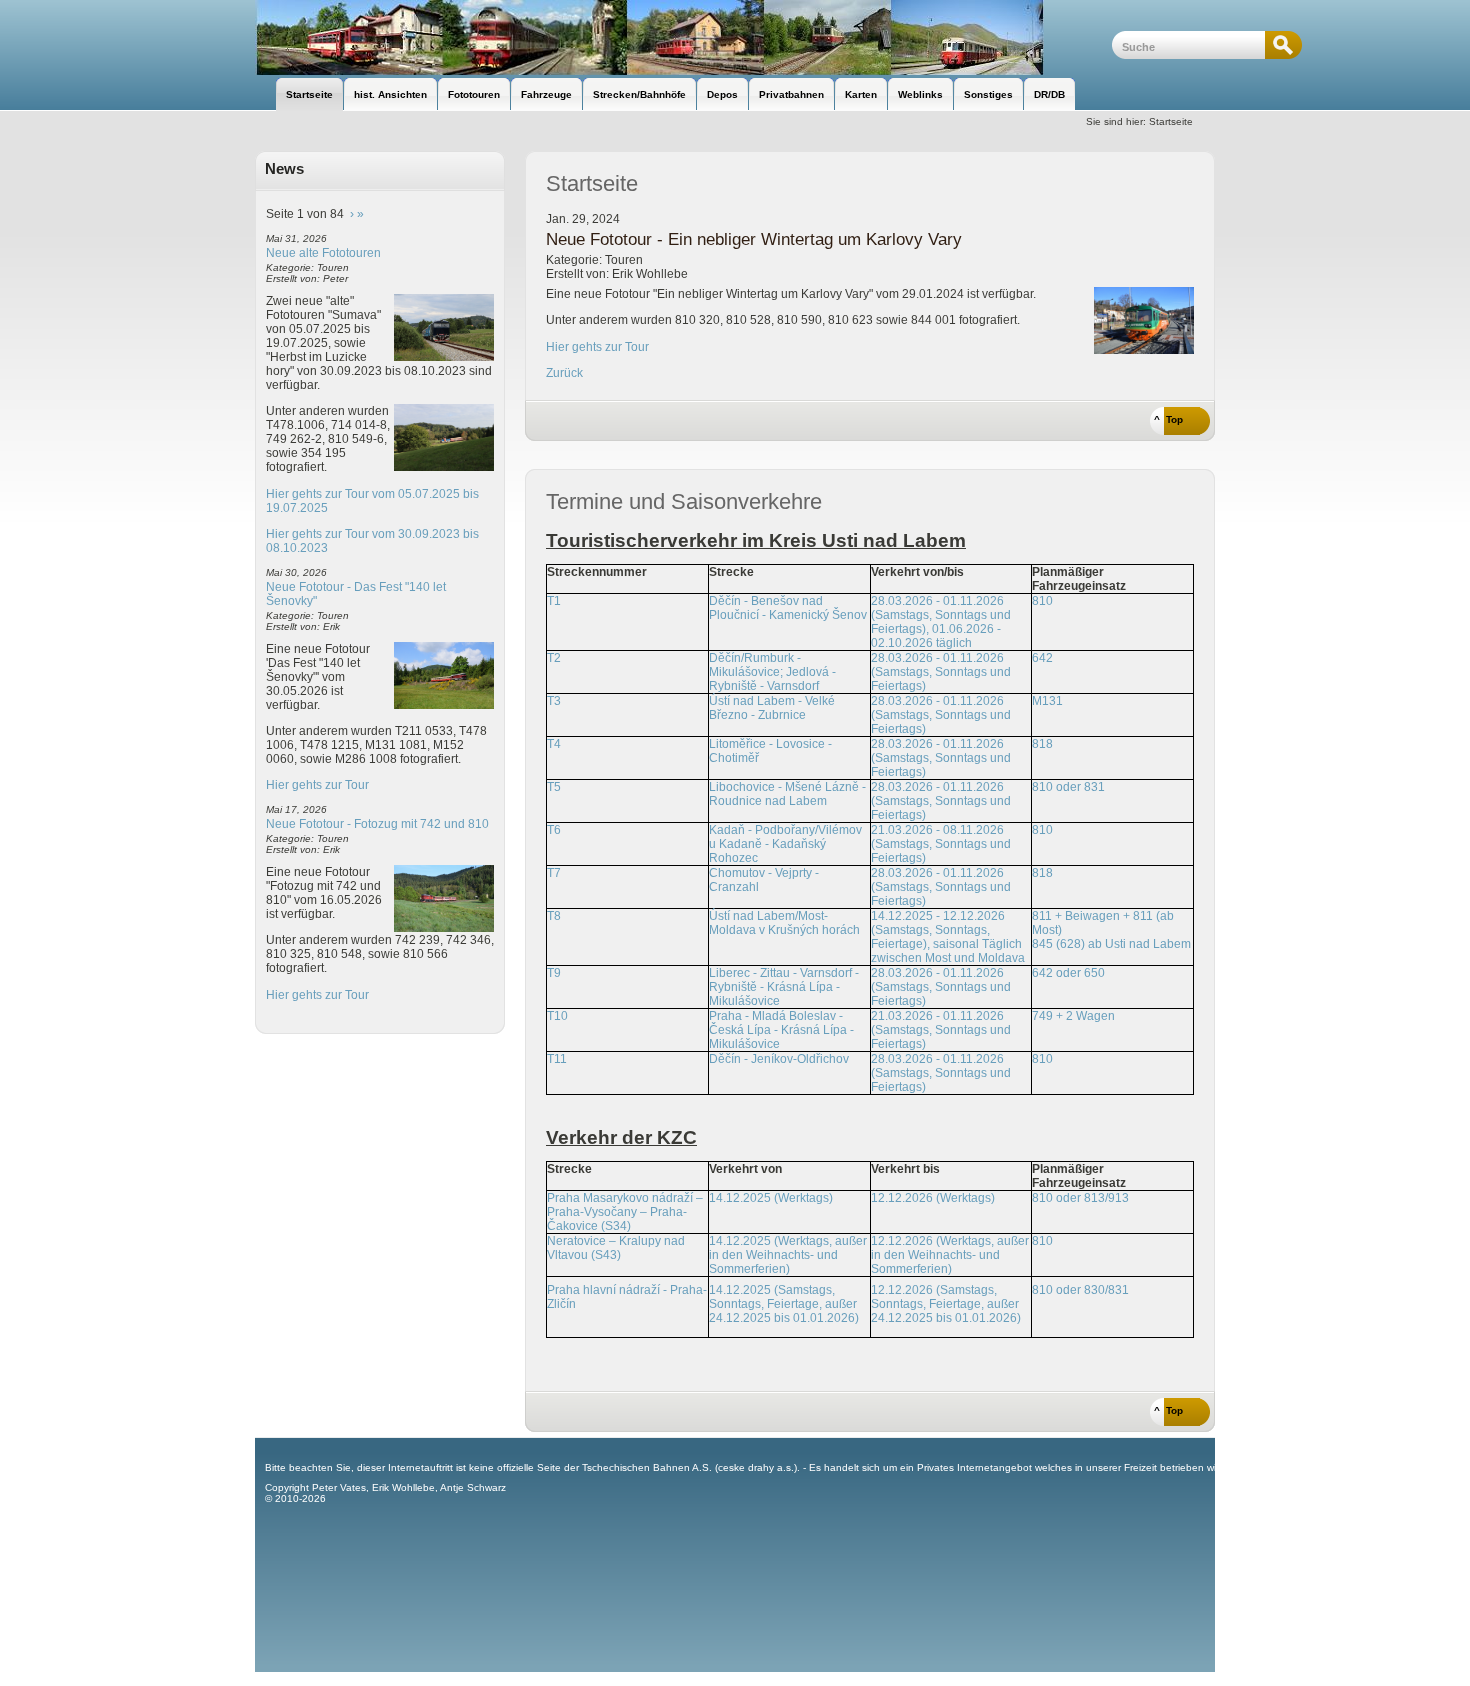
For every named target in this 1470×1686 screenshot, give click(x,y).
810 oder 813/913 (1080, 1198)
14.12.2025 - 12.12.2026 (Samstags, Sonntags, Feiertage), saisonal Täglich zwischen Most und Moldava (948, 937)
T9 (554, 973)
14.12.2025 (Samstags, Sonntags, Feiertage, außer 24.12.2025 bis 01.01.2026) (784, 1304)
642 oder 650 (1068, 973)
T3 (554, 701)
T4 (554, 744)
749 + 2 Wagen (1073, 1016)
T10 (557, 1016)
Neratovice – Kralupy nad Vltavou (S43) (616, 1248)
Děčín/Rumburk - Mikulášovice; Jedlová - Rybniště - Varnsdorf (772, 672)
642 (1042, 658)
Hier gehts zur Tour (317, 785)
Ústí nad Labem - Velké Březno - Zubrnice (772, 708)
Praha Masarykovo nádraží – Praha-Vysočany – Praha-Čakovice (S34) (625, 1212)
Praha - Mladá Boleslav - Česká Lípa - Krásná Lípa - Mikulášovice (781, 1030)
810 (1042, 601)
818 (1042, 744)
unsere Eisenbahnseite (683, 37)
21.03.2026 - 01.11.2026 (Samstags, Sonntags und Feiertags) (941, 1030)
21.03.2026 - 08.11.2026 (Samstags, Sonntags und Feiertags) (941, 844)
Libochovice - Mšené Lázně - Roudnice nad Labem (787, 794)
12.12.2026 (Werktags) (933, 1198)
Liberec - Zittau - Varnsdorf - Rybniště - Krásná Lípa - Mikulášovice (784, 987)
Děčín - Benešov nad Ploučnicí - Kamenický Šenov (788, 608)
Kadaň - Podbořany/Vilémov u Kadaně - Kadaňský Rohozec (785, 844)
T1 (554, 601)
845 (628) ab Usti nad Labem (1111, 944)
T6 (554, 830)
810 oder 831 (1068, 787)
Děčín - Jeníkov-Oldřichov (779, 1059)
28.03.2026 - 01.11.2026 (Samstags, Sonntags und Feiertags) (941, 672)
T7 (554, 873)
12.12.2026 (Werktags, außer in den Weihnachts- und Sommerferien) (950, 1255)
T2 (554, 658)
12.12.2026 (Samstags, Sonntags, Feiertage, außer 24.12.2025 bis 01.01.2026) (946, 1304)
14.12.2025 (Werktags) (771, 1198)
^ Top (1168, 419)
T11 (557, 1059)
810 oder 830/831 (1080, 1290)
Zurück (564, 373)
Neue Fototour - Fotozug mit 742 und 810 (377, 824)
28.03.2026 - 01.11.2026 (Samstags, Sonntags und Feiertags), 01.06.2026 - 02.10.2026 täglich (941, 622)
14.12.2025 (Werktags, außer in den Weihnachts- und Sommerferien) (788, 1255)
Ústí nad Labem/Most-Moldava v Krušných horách (784, 923)
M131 (1047, 701)
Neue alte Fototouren (323, 253)
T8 (554, 916)
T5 (554, 787)
